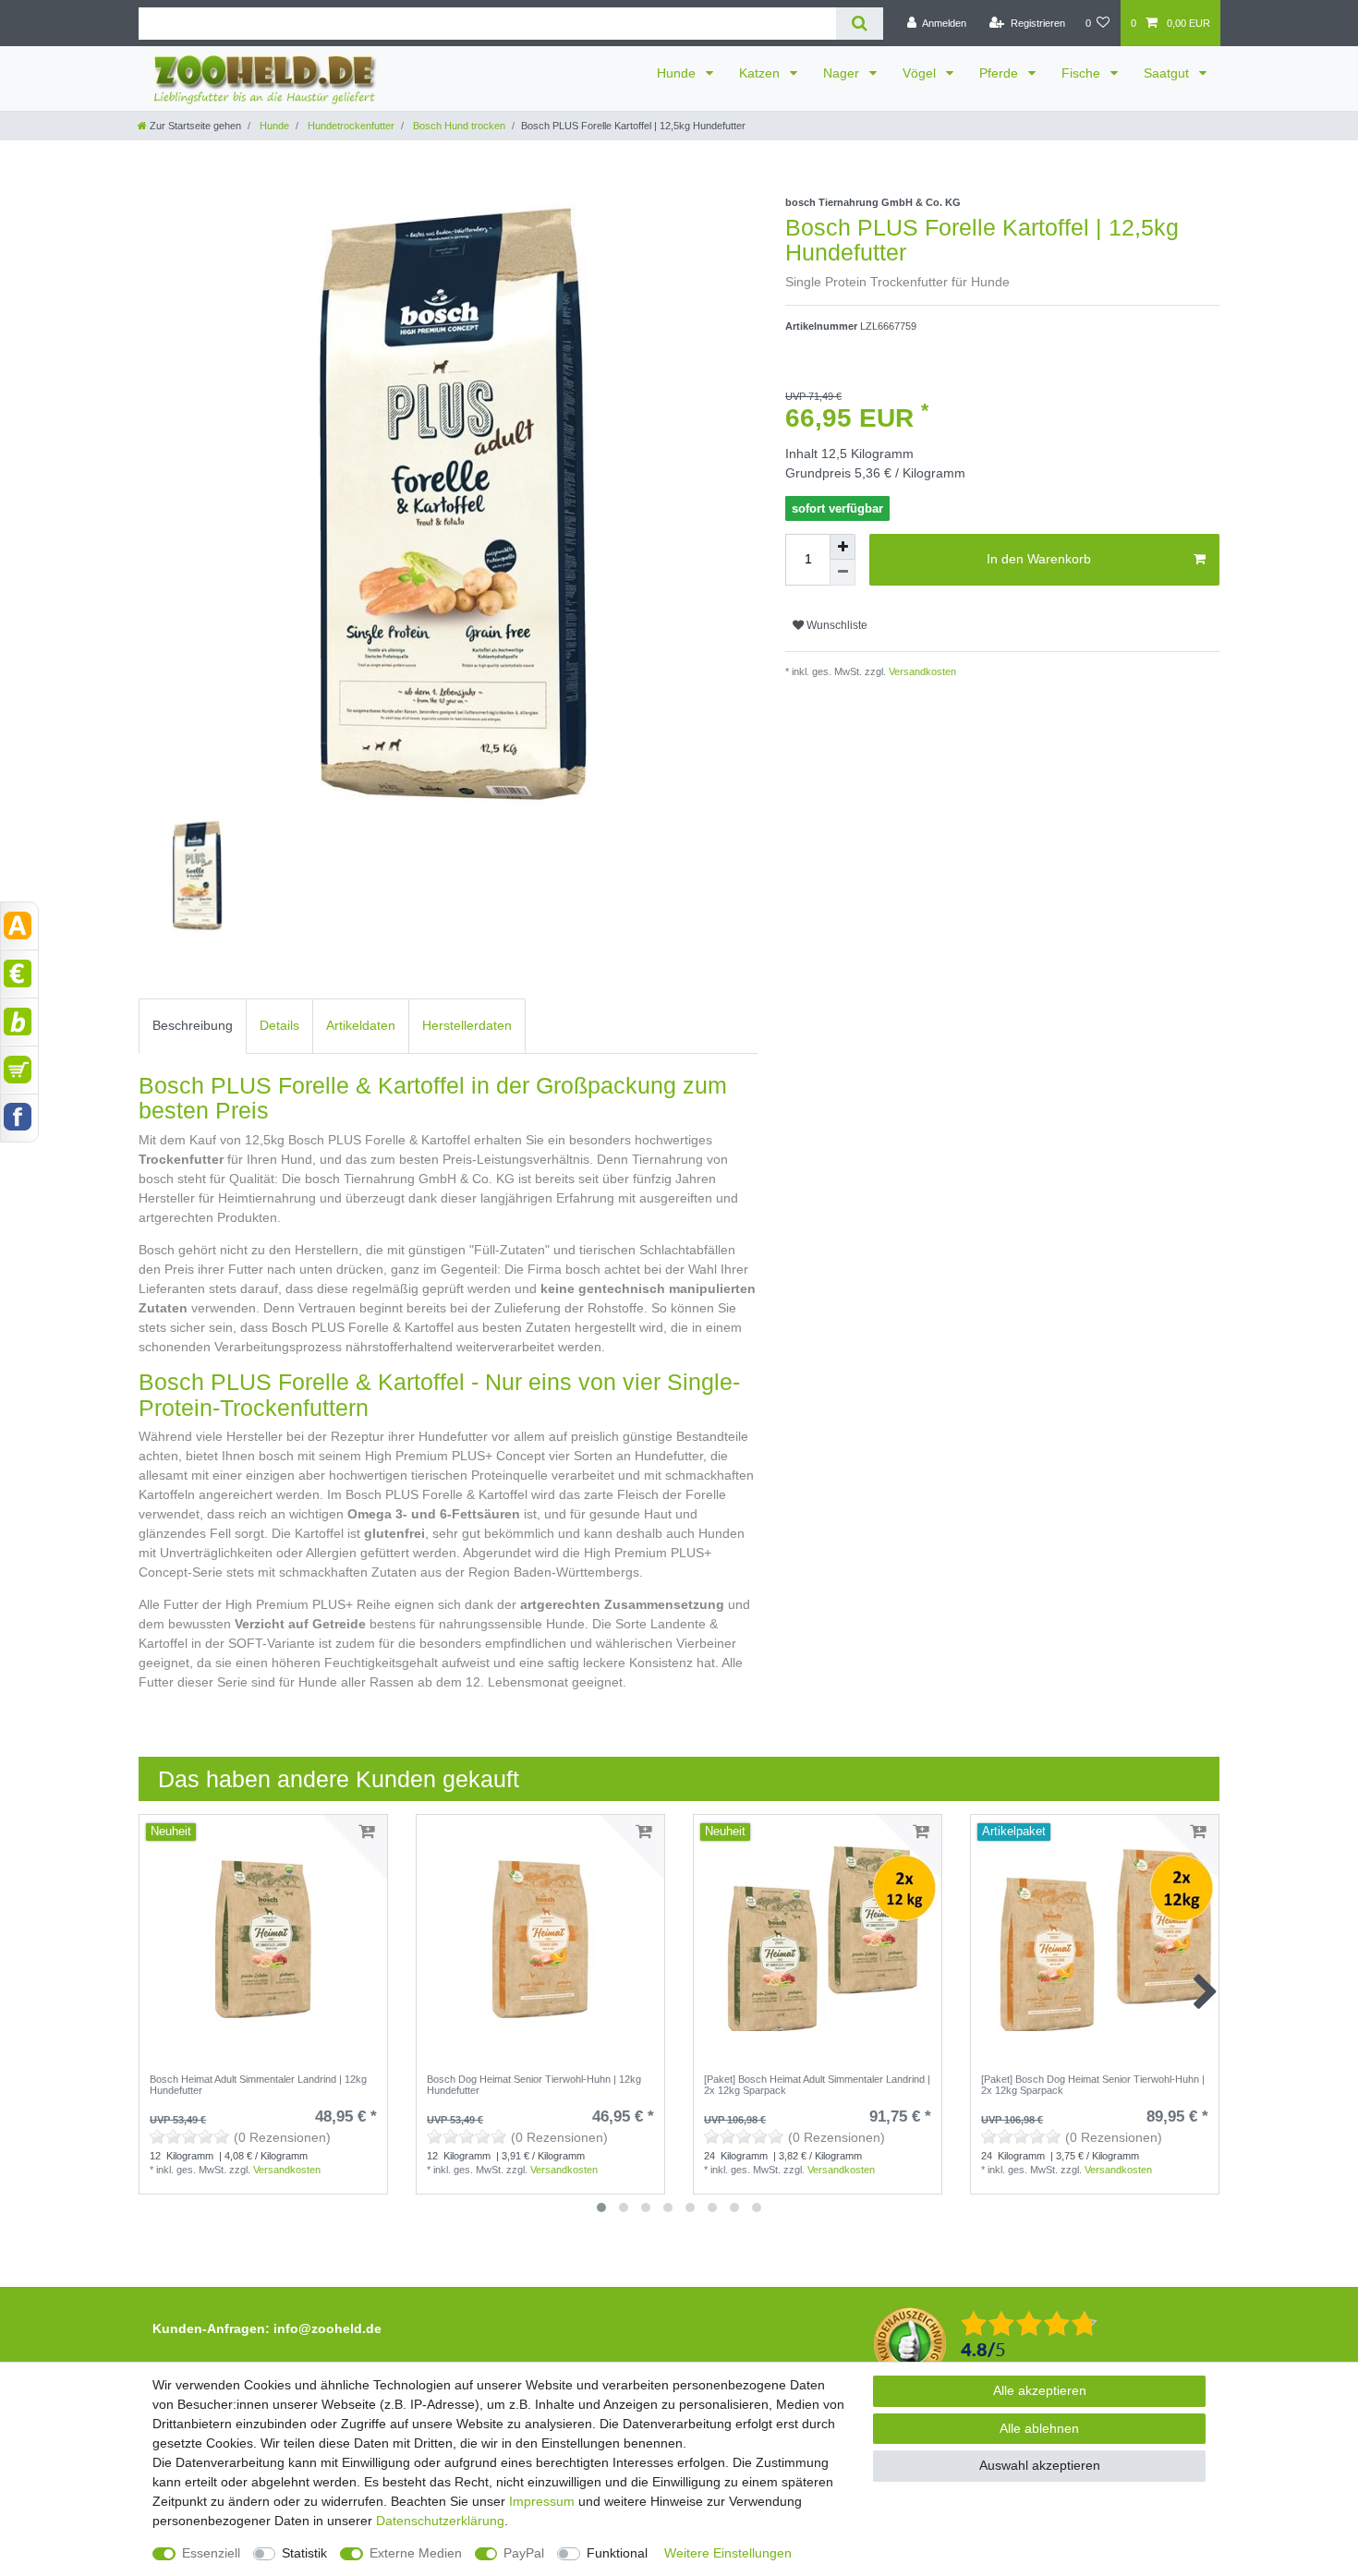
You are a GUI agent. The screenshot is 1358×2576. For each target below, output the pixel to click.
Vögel (921, 73)
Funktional (617, 2553)
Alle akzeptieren (1040, 2390)
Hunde (678, 73)
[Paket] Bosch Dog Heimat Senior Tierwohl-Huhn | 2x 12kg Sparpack (1093, 2085)
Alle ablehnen (1039, 2428)
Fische (1083, 73)
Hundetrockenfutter (350, 126)
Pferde (1000, 73)
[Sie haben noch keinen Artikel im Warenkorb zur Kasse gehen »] (19, 1070)
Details (279, 1025)
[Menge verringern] (843, 573)
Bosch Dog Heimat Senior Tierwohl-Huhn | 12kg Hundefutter (534, 2085)
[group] (818, 1939)
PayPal (524, 2553)
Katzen (761, 73)
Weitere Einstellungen (728, 2553)
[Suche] (860, 24)
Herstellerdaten (467, 1025)
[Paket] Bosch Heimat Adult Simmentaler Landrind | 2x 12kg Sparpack (817, 2085)
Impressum (542, 2501)
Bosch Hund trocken (458, 126)
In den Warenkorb (1039, 559)
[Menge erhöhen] (843, 547)
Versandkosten (921, 671)
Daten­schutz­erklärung (440, 2521)
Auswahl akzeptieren (1040, 2465)
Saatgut (1168, 73)
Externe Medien (416, 2553)
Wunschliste (836, 625)
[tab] (193, 1026)
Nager (843, 73)
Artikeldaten (361, 1025)
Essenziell (211, 2553)
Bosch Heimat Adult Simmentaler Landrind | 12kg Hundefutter (258, 2085)
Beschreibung (193, 1025)
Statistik (304, 2553)
